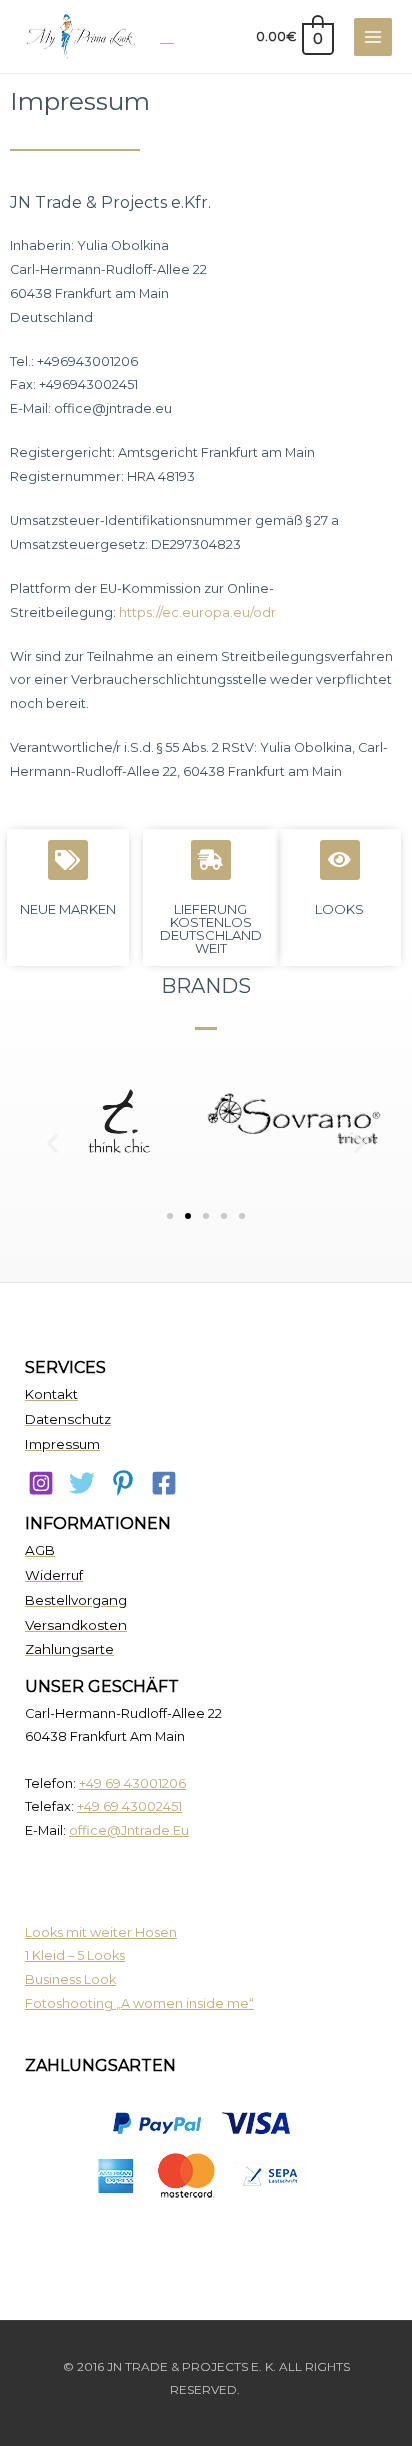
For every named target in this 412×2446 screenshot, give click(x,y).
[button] (52, 1142)
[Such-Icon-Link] (167, 36)
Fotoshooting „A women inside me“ (139, 2003)
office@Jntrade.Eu (129, 1830)
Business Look (70, 1979)
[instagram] (41, 1483)
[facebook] (164, 1483)
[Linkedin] (123, 1483)
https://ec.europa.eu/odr (197, 612)
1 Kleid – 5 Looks (75, 1955)
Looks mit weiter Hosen (101, 1932)
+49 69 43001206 (132, 1783)
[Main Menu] (373, 37)
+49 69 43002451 (129, 1806)
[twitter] (82, 1483)
